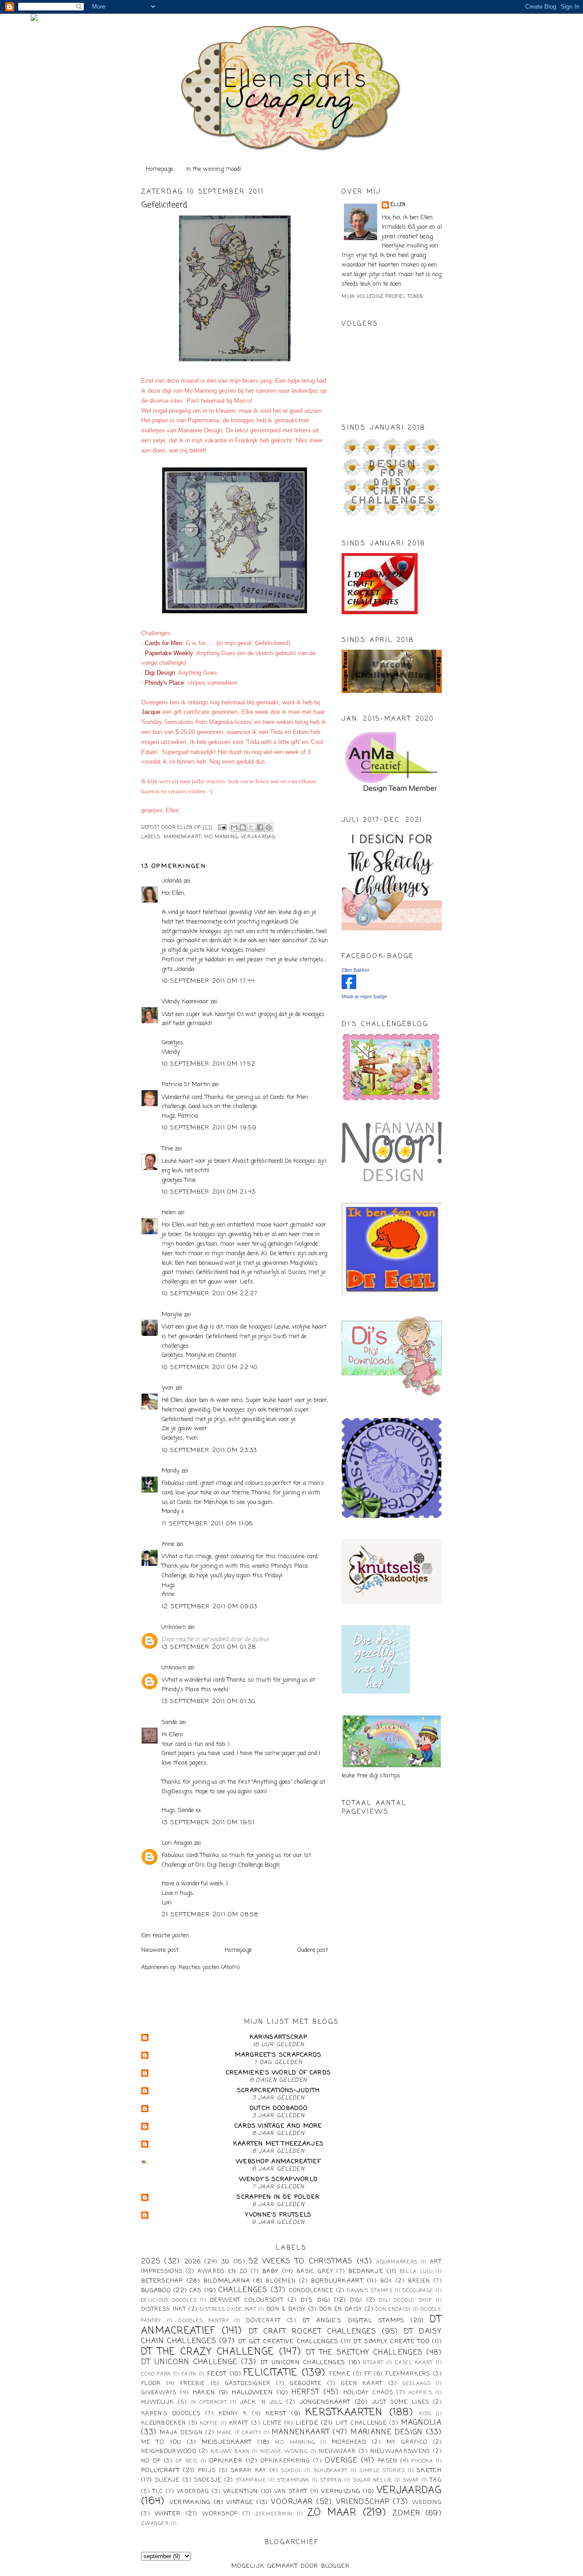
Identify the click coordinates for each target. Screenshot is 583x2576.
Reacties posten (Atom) (209, 1968)
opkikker (226, 2461)
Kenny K (233, 2414)
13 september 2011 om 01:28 (209, 1647)
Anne (168, 1544)
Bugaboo (156, 2291)
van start (291, 2492)
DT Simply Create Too (391, 2342)
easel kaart (414, 2363)
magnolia (422, 2423)
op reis (187, 2461)
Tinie (167, 1149)
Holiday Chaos (368, 2393)
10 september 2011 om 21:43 (209, 1192)
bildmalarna (227, 2281)
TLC (158, 2492)
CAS (196, 2291)
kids (425, 2414)
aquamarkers (397, 2262)
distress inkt (164, 2309)
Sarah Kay (249, 2471)
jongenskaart (325, 2402)
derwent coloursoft (247, 2300)
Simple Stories (382, 2471)
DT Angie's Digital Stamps (354, 2321)
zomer (407, 2514)
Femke (340, 2374)
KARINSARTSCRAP (279, 2037)
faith (189, 2374)
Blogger (336, 2566)
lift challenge (361, 2423)
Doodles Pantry (204, 2321)
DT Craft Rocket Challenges (313, 2332)
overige (341, 2461)
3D (226, 2262)
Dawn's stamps (370, 2291)
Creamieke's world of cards (279, 2073)
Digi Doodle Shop (406, 2300)
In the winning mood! (214, 169)
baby (271, 2271)
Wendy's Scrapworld (279, 2179)
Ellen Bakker (355, 970)
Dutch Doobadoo (279, 2108)
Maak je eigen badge (364, 996)
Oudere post (313, 1950)
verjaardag (258, 837)
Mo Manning (221, 837)
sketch (429, 2471)
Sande (169, 1722)
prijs (207, 2471)
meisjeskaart (227, 2442)
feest (217, 2374)
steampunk (294, 2480)
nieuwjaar (338, 2452)
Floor (151, 2384)
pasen (388, 2461)
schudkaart (331, 2471)
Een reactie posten (165, 1936)
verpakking (190, 2502)
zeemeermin (274, 2514)
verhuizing (341, 2491)
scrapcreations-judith (279, 2091)
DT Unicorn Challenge (189, 2362)
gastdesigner (248, 2384)
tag (436, 2480)
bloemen (281, 2281)
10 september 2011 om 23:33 (210, 1450)
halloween (252, 2393)
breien (419, 2281)
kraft (239, 2423)
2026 (193, 2262)
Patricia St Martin (186, 1085)
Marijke (173, 1315)
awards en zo (223, 2272)
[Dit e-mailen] (234, 827)
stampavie (251, 2480)
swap (411, 2480)
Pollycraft (161, 2471)
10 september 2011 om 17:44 (208, 981)
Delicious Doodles (169, 2300)
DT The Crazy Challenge (208, 2352)
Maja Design (181, 2433)
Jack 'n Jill (261, 2402)
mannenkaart (182, 837)
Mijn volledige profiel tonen (382, 297)
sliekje (167, 2480)
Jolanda (172, 881)
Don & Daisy (286, 2309)
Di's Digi (315, 2300)
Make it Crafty (239, 2433)
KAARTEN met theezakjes (279, 2144)
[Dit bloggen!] (243, 827)
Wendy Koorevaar (185, 1002)
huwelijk (158, 2402)
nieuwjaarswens (400, 2452)
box (386, 2281)
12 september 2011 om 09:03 (210, 1607)
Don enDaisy (393, 2309)
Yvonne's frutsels (278, 2215)
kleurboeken (164, 2423)
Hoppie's (421, 2393)
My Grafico (407, 2443)
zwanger (155, 2524)
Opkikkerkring (285, 2461)
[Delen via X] (251, 827)
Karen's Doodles (171, 2414)
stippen (331, 2480)
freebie (193, 2384)
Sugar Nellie (373, 2480)
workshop (220, 2514)
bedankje (366, 2271)
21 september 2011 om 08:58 (210, 1915)
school (291, 2471)
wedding (427, 2503)
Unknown (174, 1627)
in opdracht (209, 2402)
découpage (418, 2291)
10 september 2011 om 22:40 (210, 1368)
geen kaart (362, 2384)
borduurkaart (337, 2281)
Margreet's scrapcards (278, 2055)
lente (272, 2423)
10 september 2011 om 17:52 (209, 1064)
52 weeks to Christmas (301, 2262)
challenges (243, 2290)
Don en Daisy (341, 2309)
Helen (169, 1213)
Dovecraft (263, 2321)
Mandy (171, 1471)
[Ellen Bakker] (349, 988)
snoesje (208, 2480)
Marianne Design (387, 2432)
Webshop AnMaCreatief (279, 2162)
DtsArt (373, 2363)
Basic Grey (315, 2272)
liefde (307, 2423)
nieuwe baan (230, 2452)
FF (368, 2374)
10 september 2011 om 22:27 (210, 1294)
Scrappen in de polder (278, 2197)
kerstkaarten (344, 2413)
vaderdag (193, 2492)
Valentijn (241, 2491)
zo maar (332, 2513)
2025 (151, 2262)
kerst (276, 2414)
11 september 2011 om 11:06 (207, 1524)
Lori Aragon (177, 1843)
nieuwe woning (284, 2452)
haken (204, 2393)
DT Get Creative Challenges (288, 2342)
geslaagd (417, 2384)
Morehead (349, 2443)
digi (356, 2300)
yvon (168, 1388)
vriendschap (363, 2502)
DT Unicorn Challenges (303, 2363)
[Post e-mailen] (222, 828)
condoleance (311, 2291)
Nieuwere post (160, 1950)
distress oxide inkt (228, 2309)
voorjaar (292, 2502)
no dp (151, 2461)
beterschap (162, 2281)
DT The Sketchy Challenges (365, 2353)
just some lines (401, 2402)
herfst (305, 2392)
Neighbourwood (169, 2452)
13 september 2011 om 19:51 (208, 1823)
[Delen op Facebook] (260, 827)
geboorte (306, 2384)
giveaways (159, 2393)
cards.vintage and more (279, 2126)
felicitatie (271, 2373)
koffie (210, 2423)
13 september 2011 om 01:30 (209, 1701)
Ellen (398, 205)
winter (168, 2514)
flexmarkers (408, 2374)
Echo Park (156, 2374)
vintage (240, 2502)
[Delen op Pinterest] (269, 827)
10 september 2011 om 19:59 (209, 1128)
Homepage (159, 169)
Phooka (422, 2461)
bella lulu (417, 2272)
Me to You (161, 2443)
